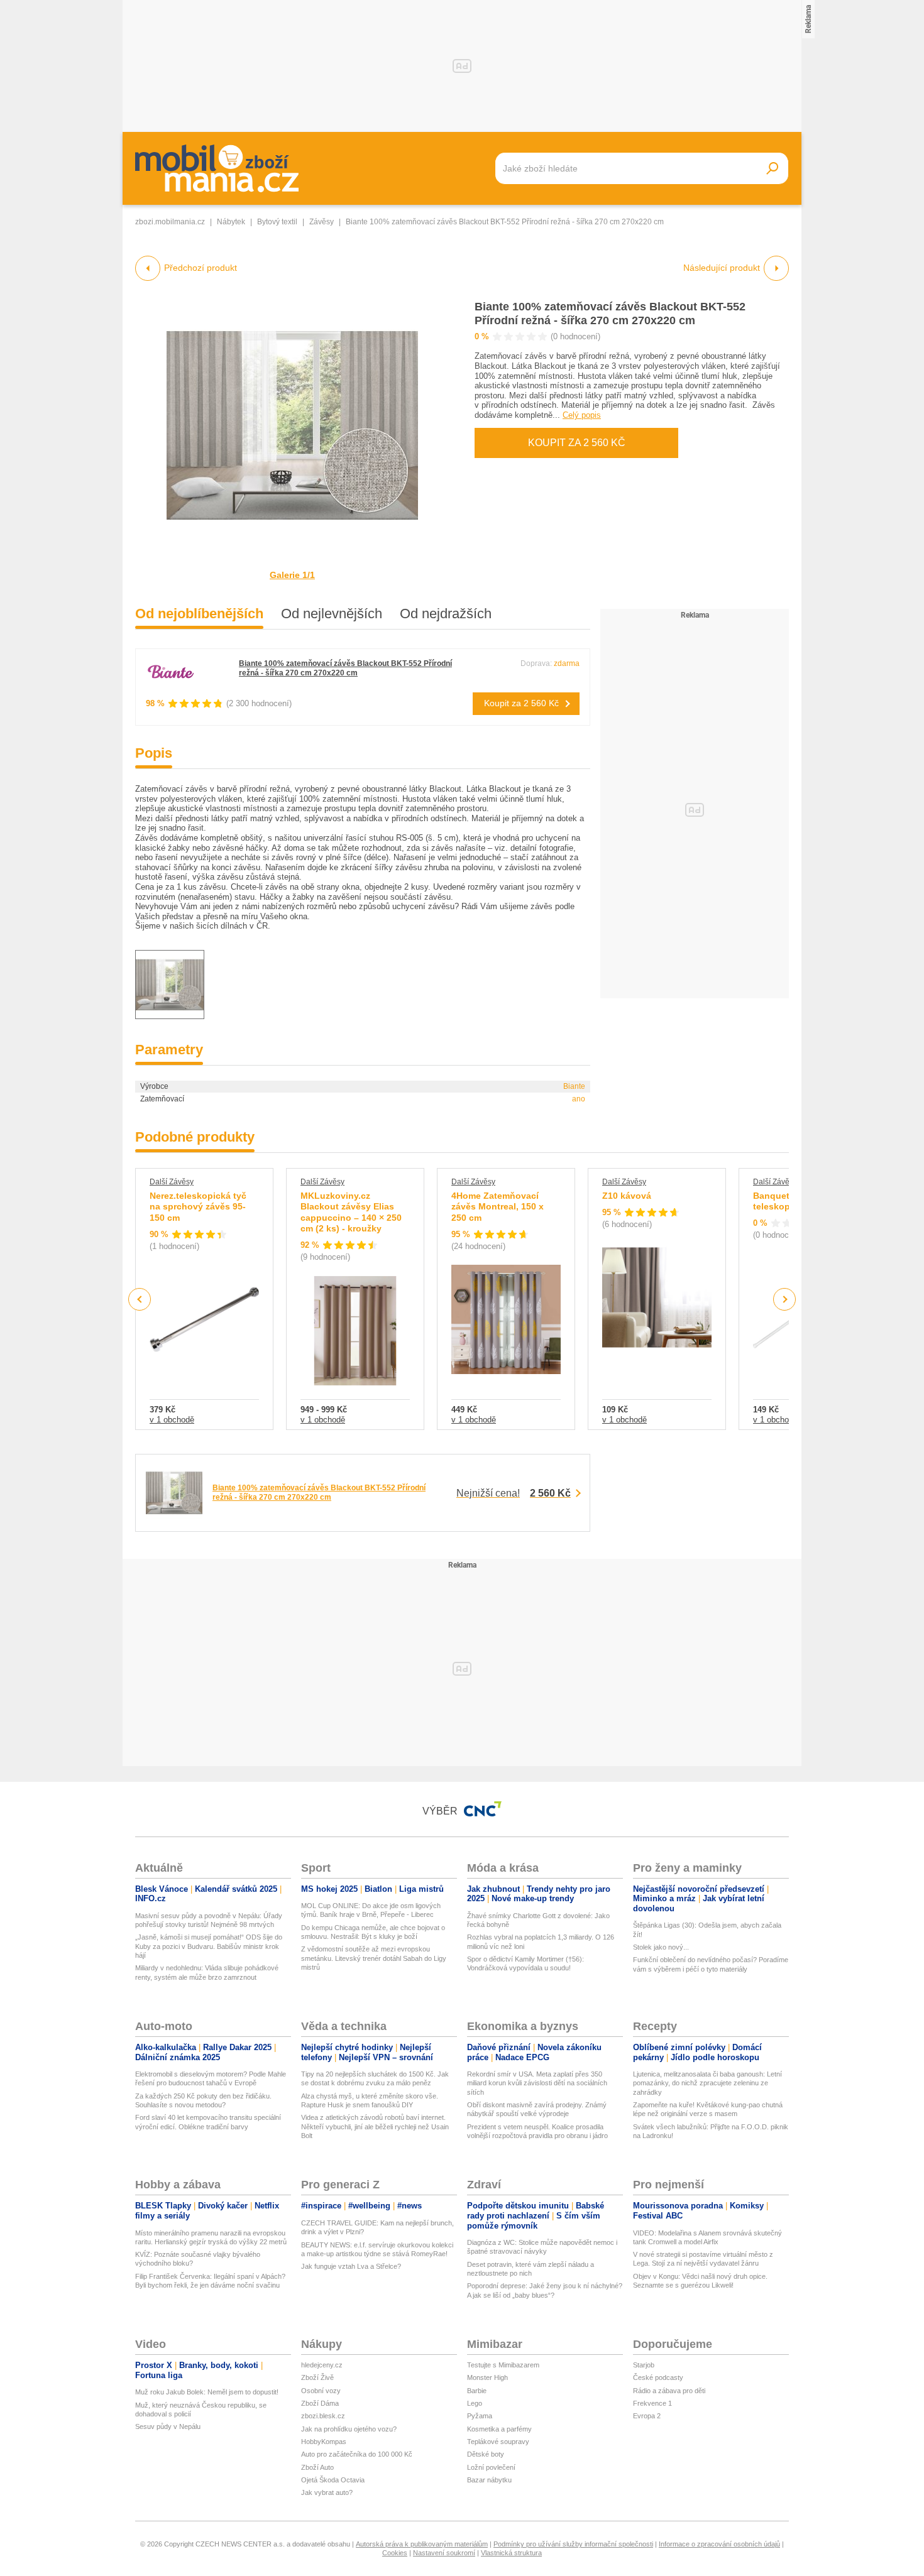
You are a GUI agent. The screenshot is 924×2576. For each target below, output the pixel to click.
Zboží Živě (317, 2377)
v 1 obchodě (172, 1420)
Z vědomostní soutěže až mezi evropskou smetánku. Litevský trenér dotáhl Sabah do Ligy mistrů (374, 1958)
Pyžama (480, 2416)
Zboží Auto (317, 2467)
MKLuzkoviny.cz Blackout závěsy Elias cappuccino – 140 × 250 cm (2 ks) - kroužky (351, 1212)
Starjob (644, 2365)
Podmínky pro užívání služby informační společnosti (573, 2544)
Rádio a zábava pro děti (669, 2391)
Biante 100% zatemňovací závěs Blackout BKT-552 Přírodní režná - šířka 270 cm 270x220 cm (345, 668)
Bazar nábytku (489, 2480)
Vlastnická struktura (511, 2553)
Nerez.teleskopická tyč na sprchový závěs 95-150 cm (198, 1207)
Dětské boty (486, 2454)
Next (785, 1300)
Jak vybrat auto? (327, 2492)
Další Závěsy (172, 1182)
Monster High (487, 2377)
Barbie (477, 2391)
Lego (475, 2403)
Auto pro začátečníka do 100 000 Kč (357, 2454)
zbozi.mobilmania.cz (170, 222)
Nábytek (231, 222)
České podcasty (658, 2377)
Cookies (395, 2553)
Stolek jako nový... (661, 1947)
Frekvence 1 (652, 2403)
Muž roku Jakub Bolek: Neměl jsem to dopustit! (207, 2392)
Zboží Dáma (320, 2403)
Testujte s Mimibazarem (503, 2365)
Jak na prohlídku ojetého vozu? (349, 2429)
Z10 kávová (627, 1196)
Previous (140, 1299)
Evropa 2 (647, 2416)
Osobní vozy (321, 2391)
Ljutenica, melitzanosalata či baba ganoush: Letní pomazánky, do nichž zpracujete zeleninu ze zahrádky (707, 2083)
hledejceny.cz (322, 2365)
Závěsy (322, 222)
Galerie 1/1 (292, 575)
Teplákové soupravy (498, 2442)
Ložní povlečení (491, 2467)
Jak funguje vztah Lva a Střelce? (351, 2266)
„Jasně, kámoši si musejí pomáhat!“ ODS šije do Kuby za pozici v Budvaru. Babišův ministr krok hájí (209, 1946)
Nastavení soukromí (444, 2553)
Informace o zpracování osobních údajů (719, 2544)
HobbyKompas (324, 2442)
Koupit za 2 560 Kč (577, 443)
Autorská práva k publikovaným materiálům (422, 2544)
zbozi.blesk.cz (323, 2416)
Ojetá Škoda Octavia (333, 2480)
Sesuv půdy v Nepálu (168, 2426)
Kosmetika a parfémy (499, 2429)
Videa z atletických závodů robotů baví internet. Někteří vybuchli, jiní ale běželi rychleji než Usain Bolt (375, 2126)
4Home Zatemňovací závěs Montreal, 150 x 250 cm (498, 1207)
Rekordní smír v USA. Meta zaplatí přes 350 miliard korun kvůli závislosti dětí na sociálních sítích (537, 2083)
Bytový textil (277, 222)
